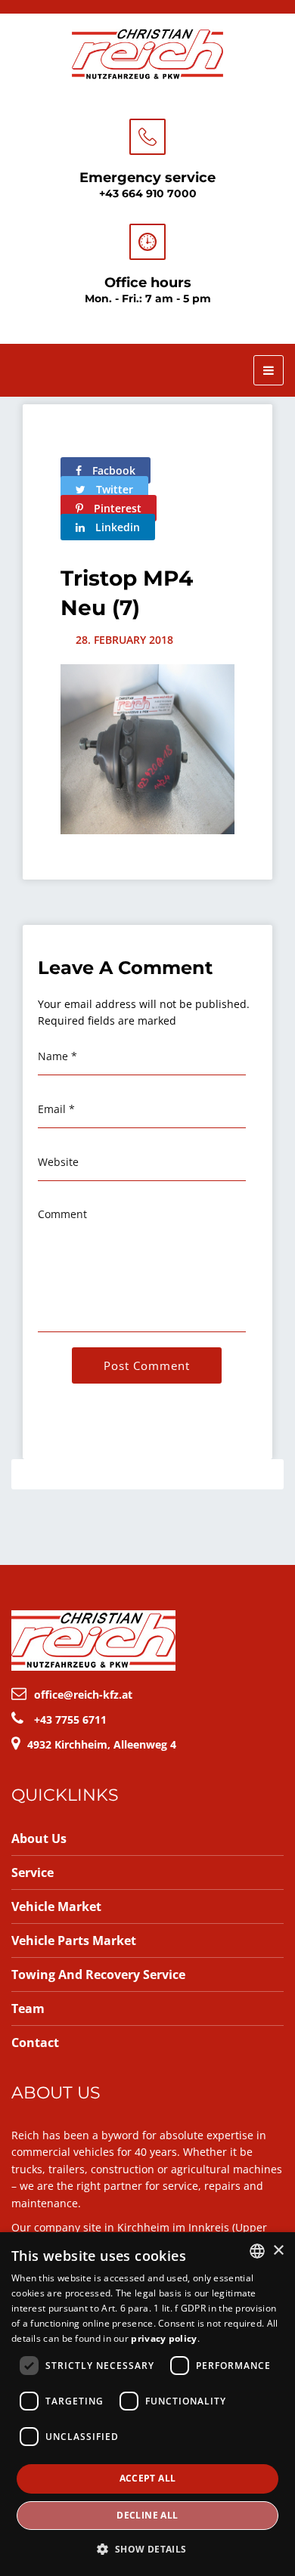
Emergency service (147, 178)
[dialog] (147, 2404)
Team (28, 2009)
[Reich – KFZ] (147, 52)
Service (33, 1872)
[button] (147, 2549)
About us (39, 1838)
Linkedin (116, 527)
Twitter (113, 489)
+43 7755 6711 (70, 1719)
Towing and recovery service (98, 1975)
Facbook (112, 470)
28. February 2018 (124, 640)
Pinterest (116, 508)
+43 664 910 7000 (148, 193)
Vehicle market (56, 1906)
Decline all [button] (147, 2515)
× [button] (278, 2251)
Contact (35, 2043)
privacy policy (164, 2338)
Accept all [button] (148, 2478)
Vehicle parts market (74, 1941)
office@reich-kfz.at (83, 1695)
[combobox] (257, 2251)
